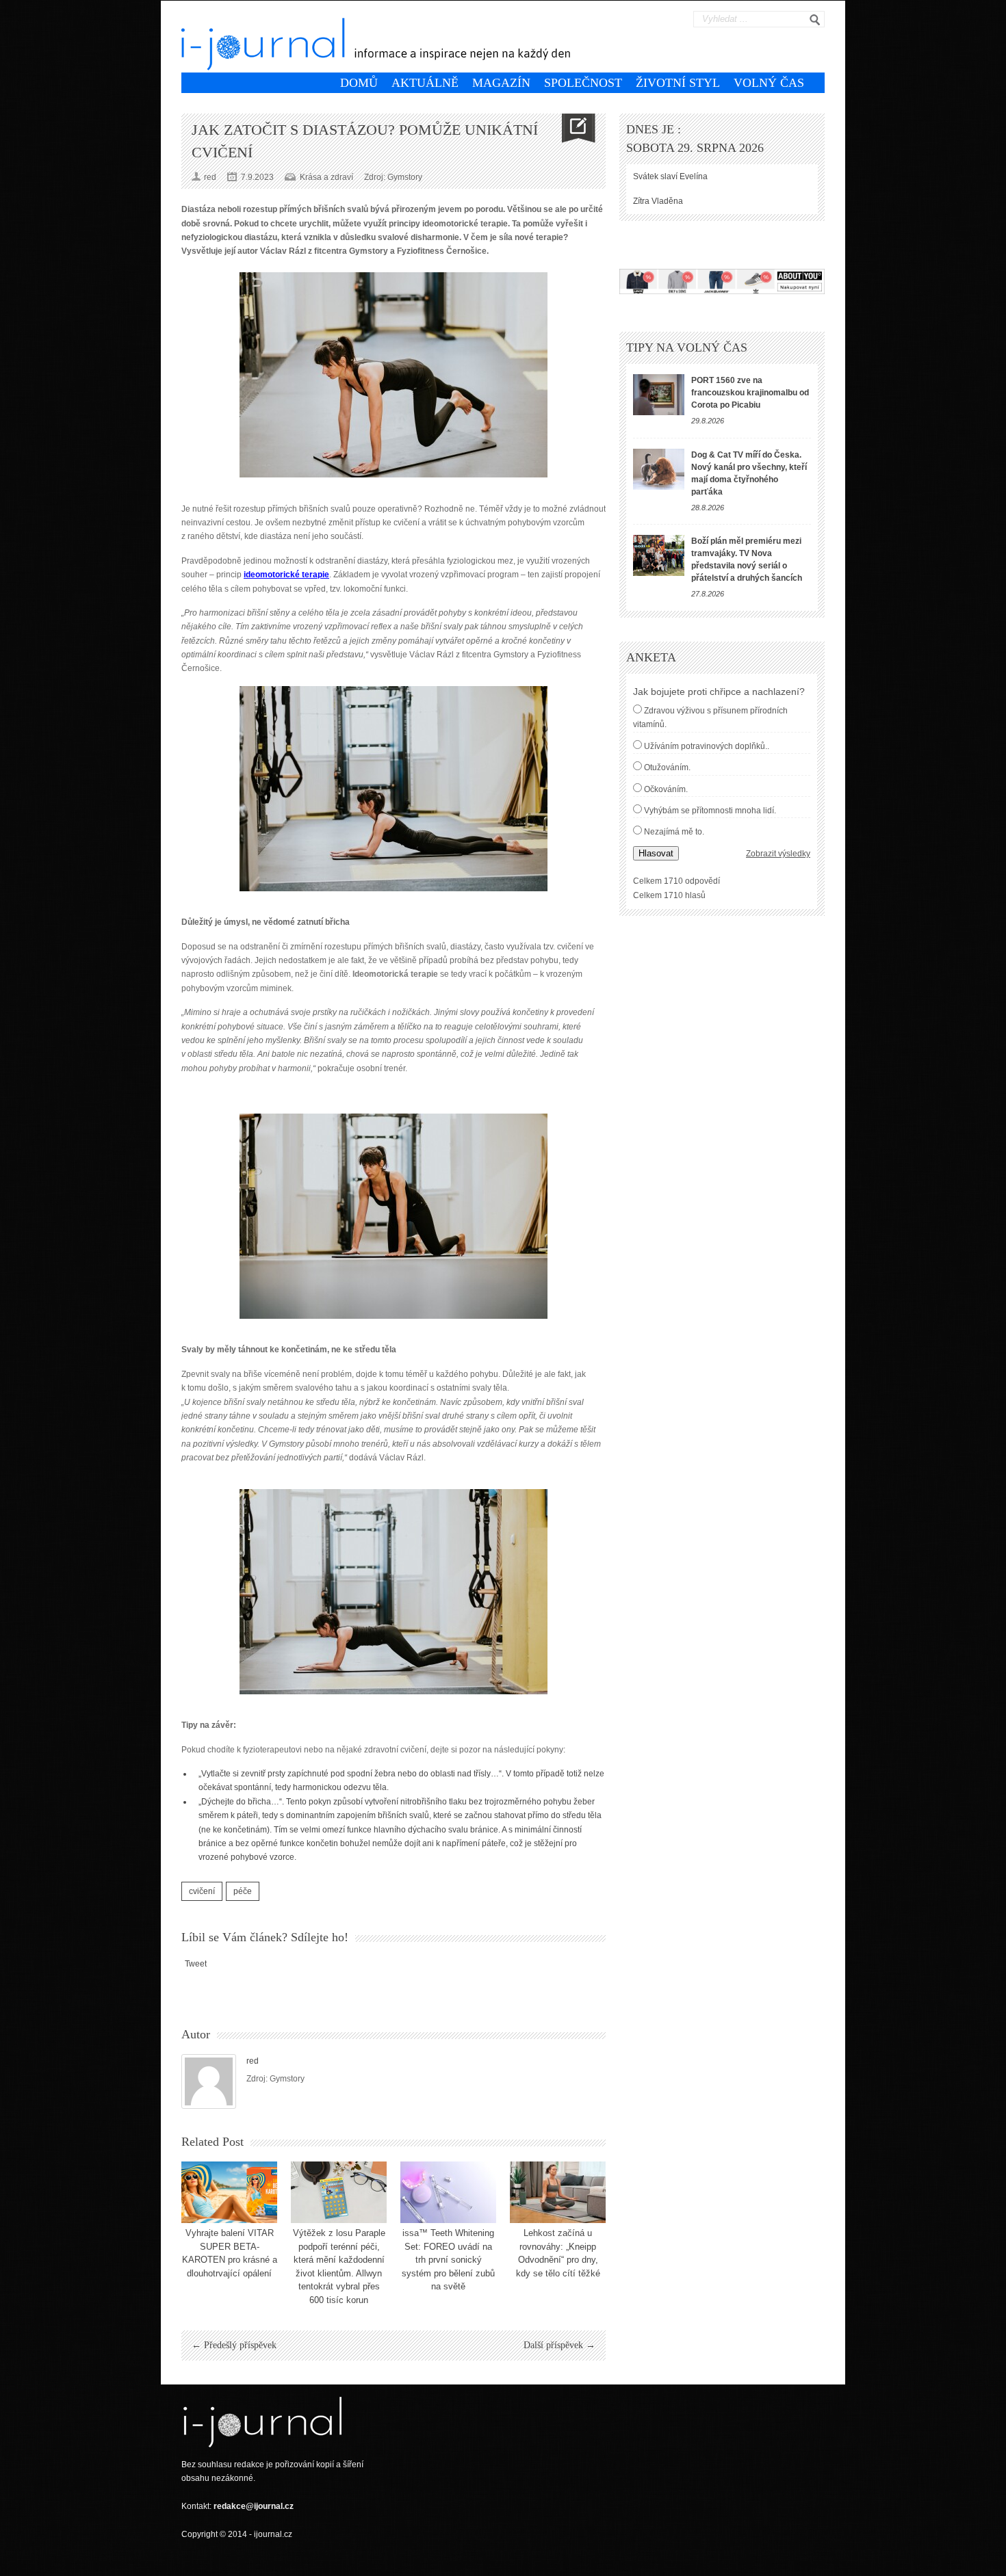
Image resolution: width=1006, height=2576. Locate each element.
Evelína (694, 176)
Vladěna (667, 201)
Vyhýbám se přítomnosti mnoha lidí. (710, 811)
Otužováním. (667, 767)
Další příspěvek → (559, 2345)
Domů (359, 83)
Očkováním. (666, 789)
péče (243, 1891)
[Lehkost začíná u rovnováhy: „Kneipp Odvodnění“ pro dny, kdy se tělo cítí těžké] (558, 2192)
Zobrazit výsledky (778, 854)
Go (815, 20)
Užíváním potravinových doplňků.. (707, 746)
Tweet (196, 1964)
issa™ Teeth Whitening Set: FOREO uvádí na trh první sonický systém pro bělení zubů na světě (448, 2260)
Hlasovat (656, 853)
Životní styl (678, 83)
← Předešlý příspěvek (234, 2345)
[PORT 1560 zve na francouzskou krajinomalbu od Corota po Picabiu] (659, 395)
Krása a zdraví (326, 177)
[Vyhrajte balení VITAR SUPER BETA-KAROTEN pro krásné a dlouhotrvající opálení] (229, 2192)
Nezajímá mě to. (674, 832)
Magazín (501, 83)
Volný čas (769, 83)
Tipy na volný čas (687, 347)
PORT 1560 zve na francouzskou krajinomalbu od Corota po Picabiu (750, 393)
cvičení (202, 1891)
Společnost (583, 83)
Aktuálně (425, 83)
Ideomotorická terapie (395, 974)
